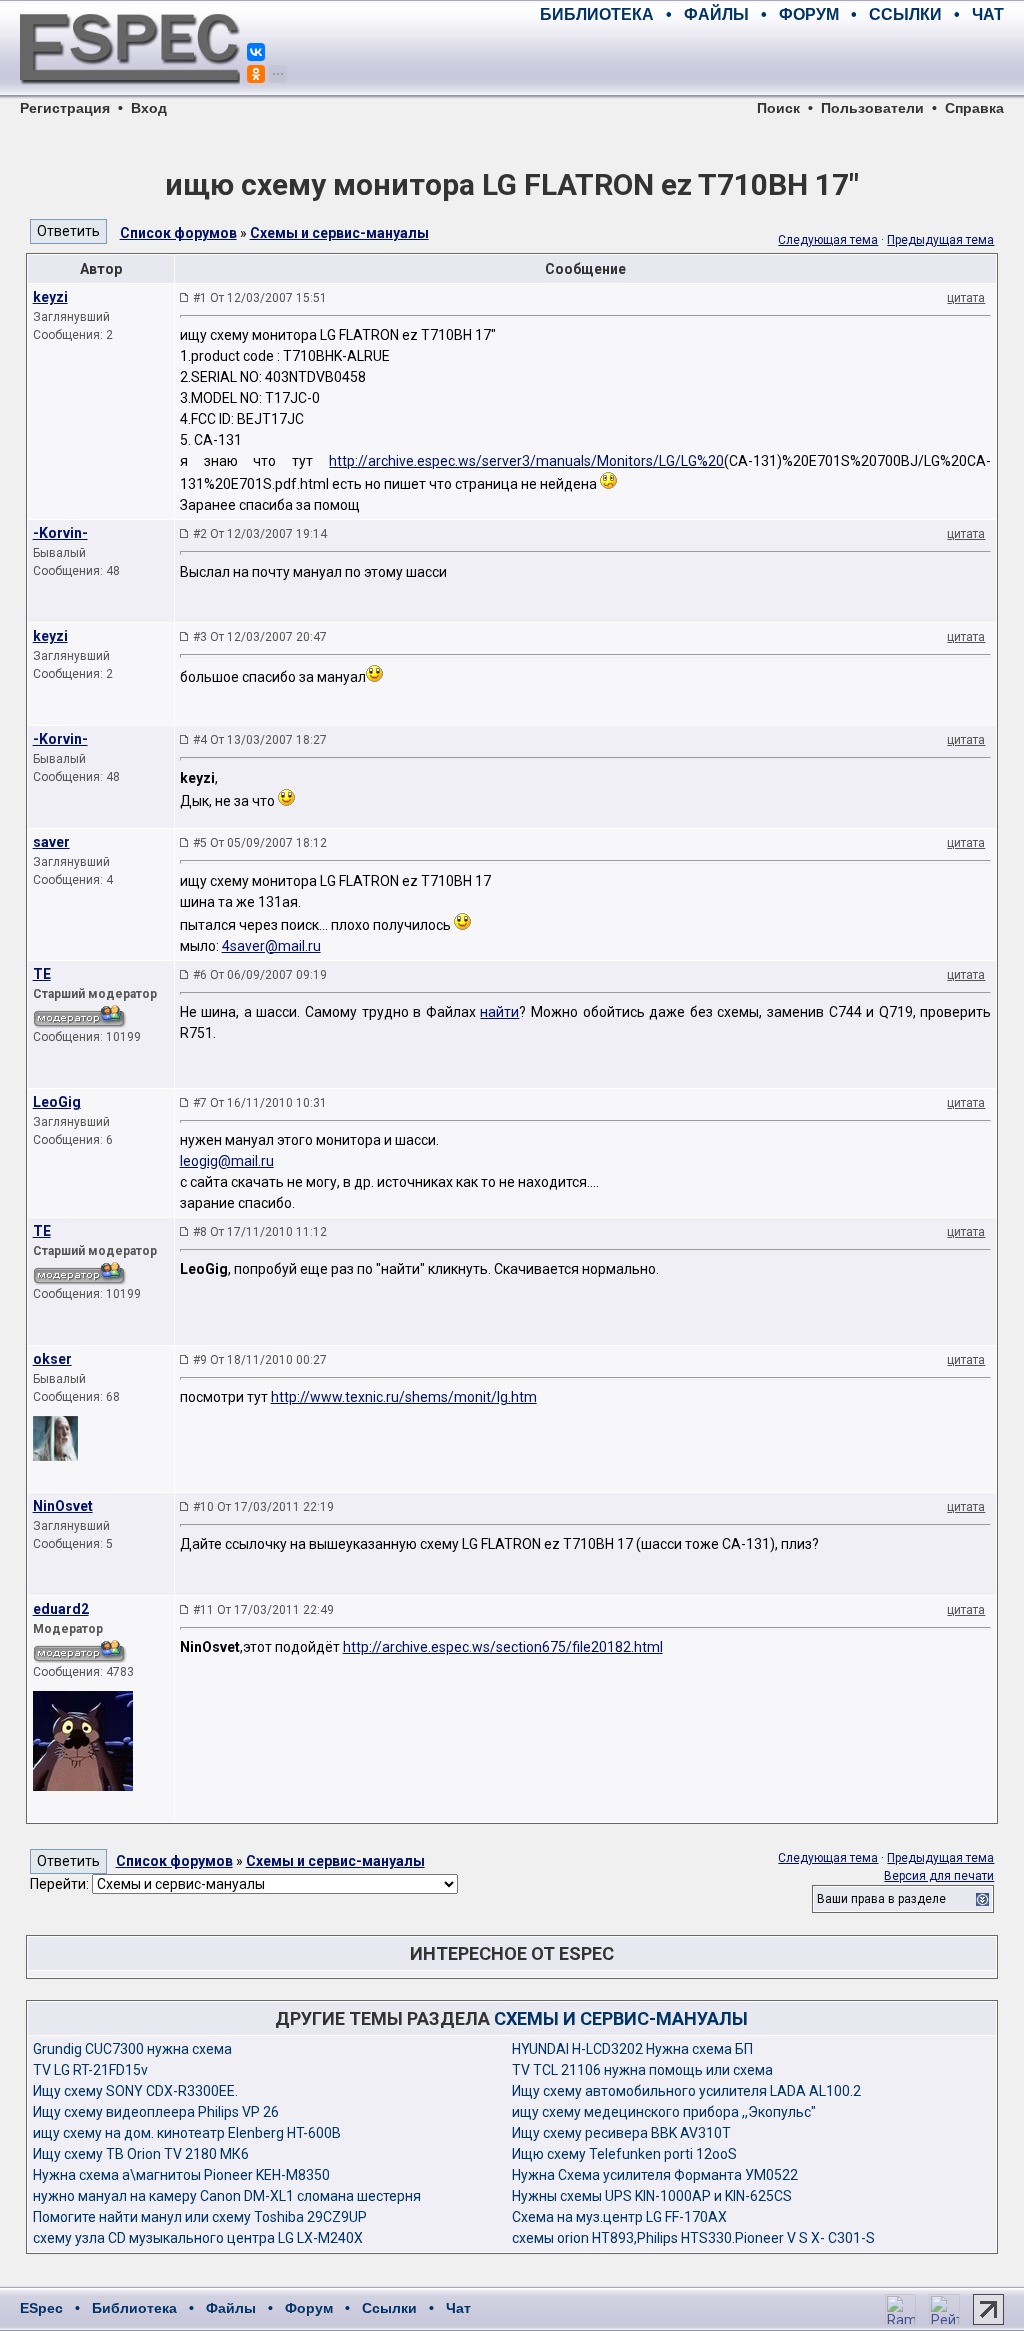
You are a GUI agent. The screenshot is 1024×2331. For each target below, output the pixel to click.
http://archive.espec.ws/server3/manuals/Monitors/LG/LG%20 (526, 461)
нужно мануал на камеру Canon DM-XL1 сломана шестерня (227, 2196)
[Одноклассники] (256, 74)
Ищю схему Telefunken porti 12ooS (624, 2154)
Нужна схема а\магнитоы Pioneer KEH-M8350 (181, 2175)
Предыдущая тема (940, 240)
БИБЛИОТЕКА (597, 14)
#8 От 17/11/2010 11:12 (260, 1232)
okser (52, 1359)
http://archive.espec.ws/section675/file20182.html (503, 1647)
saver (51, 842)
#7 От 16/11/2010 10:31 (260, 1103)
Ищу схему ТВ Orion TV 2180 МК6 (141, 2154)
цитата (966, 298)
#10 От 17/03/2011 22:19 (263, 1507)
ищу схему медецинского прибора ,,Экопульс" (664, 2112)
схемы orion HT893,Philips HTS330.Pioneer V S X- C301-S (693, 2238)
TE (42, 974)
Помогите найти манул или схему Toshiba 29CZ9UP (200, 2217)
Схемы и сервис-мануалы (339, 233)
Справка (974, 108)
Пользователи (872, 108)
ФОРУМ (809, 14)
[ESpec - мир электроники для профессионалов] (130, 95)
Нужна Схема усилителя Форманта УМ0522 (655, 2175)
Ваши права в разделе (881, 1899)
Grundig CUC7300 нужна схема (132, 2049)
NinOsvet (63, 1506)
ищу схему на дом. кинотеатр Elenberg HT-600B (187, 2133)
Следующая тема (828, 240)
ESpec (41, 2308)
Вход (149, 108)
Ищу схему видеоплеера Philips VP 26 (156, 2112)
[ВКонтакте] (256, 52)
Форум (309, 2308)
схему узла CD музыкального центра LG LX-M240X (198, 2238)
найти (499, 1012)
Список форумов (178, 233)
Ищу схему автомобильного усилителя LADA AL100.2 (686, 2091)
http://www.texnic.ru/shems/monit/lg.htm (404, 1397)
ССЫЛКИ (905, 14)
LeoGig (57, 1102)
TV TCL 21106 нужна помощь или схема (642, 2070)
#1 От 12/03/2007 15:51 (260, 298)
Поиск (778, 108)
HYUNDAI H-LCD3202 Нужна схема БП (632, 2049)
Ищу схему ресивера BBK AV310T (621, 2133)
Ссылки (389, 2308)
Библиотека (134, 2308)
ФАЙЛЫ (716, 14)
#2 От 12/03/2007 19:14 (260, 534)
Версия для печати (939, 1876)
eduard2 (61, 1609)
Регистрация (65, 108)
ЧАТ (988, 14)
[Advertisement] (770, 60)
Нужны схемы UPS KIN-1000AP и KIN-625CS (652, 2196)
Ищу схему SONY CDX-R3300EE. (135, 2091)
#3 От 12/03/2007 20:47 (260, 637)
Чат (458, 2308)
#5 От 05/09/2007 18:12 (260, 843)
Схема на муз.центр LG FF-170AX (619, 2217)
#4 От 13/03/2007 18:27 (260, 740)
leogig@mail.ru (227, 1161)
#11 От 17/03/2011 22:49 (263, 1610)
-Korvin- (60, 533)
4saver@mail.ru (271, 946)
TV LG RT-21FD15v (90, 2070)
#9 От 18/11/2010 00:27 (260, 1360)
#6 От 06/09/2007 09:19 (260, 975)
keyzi (50, 297)
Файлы (231, 2308)
